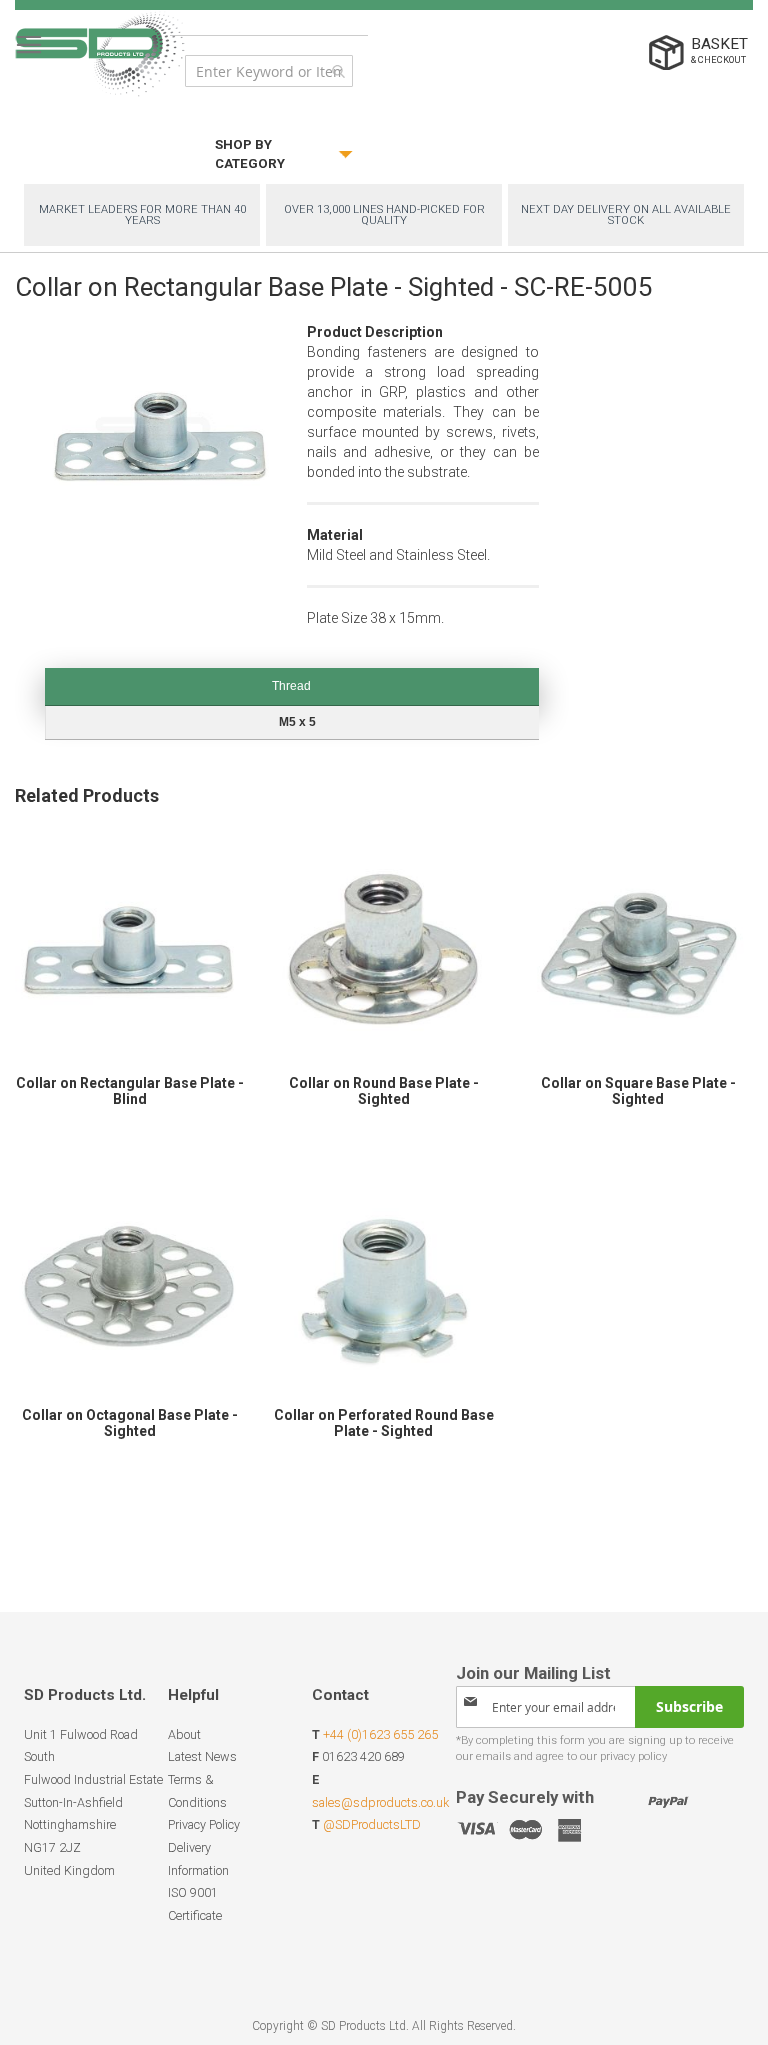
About (184, 1734)
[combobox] (269, 71)
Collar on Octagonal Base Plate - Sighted (130, 1423)
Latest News (202, 1756)
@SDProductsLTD (372, 1824)
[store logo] (100, 53)
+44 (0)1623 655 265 (380, 1734)
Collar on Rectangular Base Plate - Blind (130, 1091)
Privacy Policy (204, 1824)
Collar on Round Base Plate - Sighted (384, 1091)
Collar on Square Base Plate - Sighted (638, 1091)
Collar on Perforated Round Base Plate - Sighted (384, 1423)
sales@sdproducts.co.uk (380, 1802)
